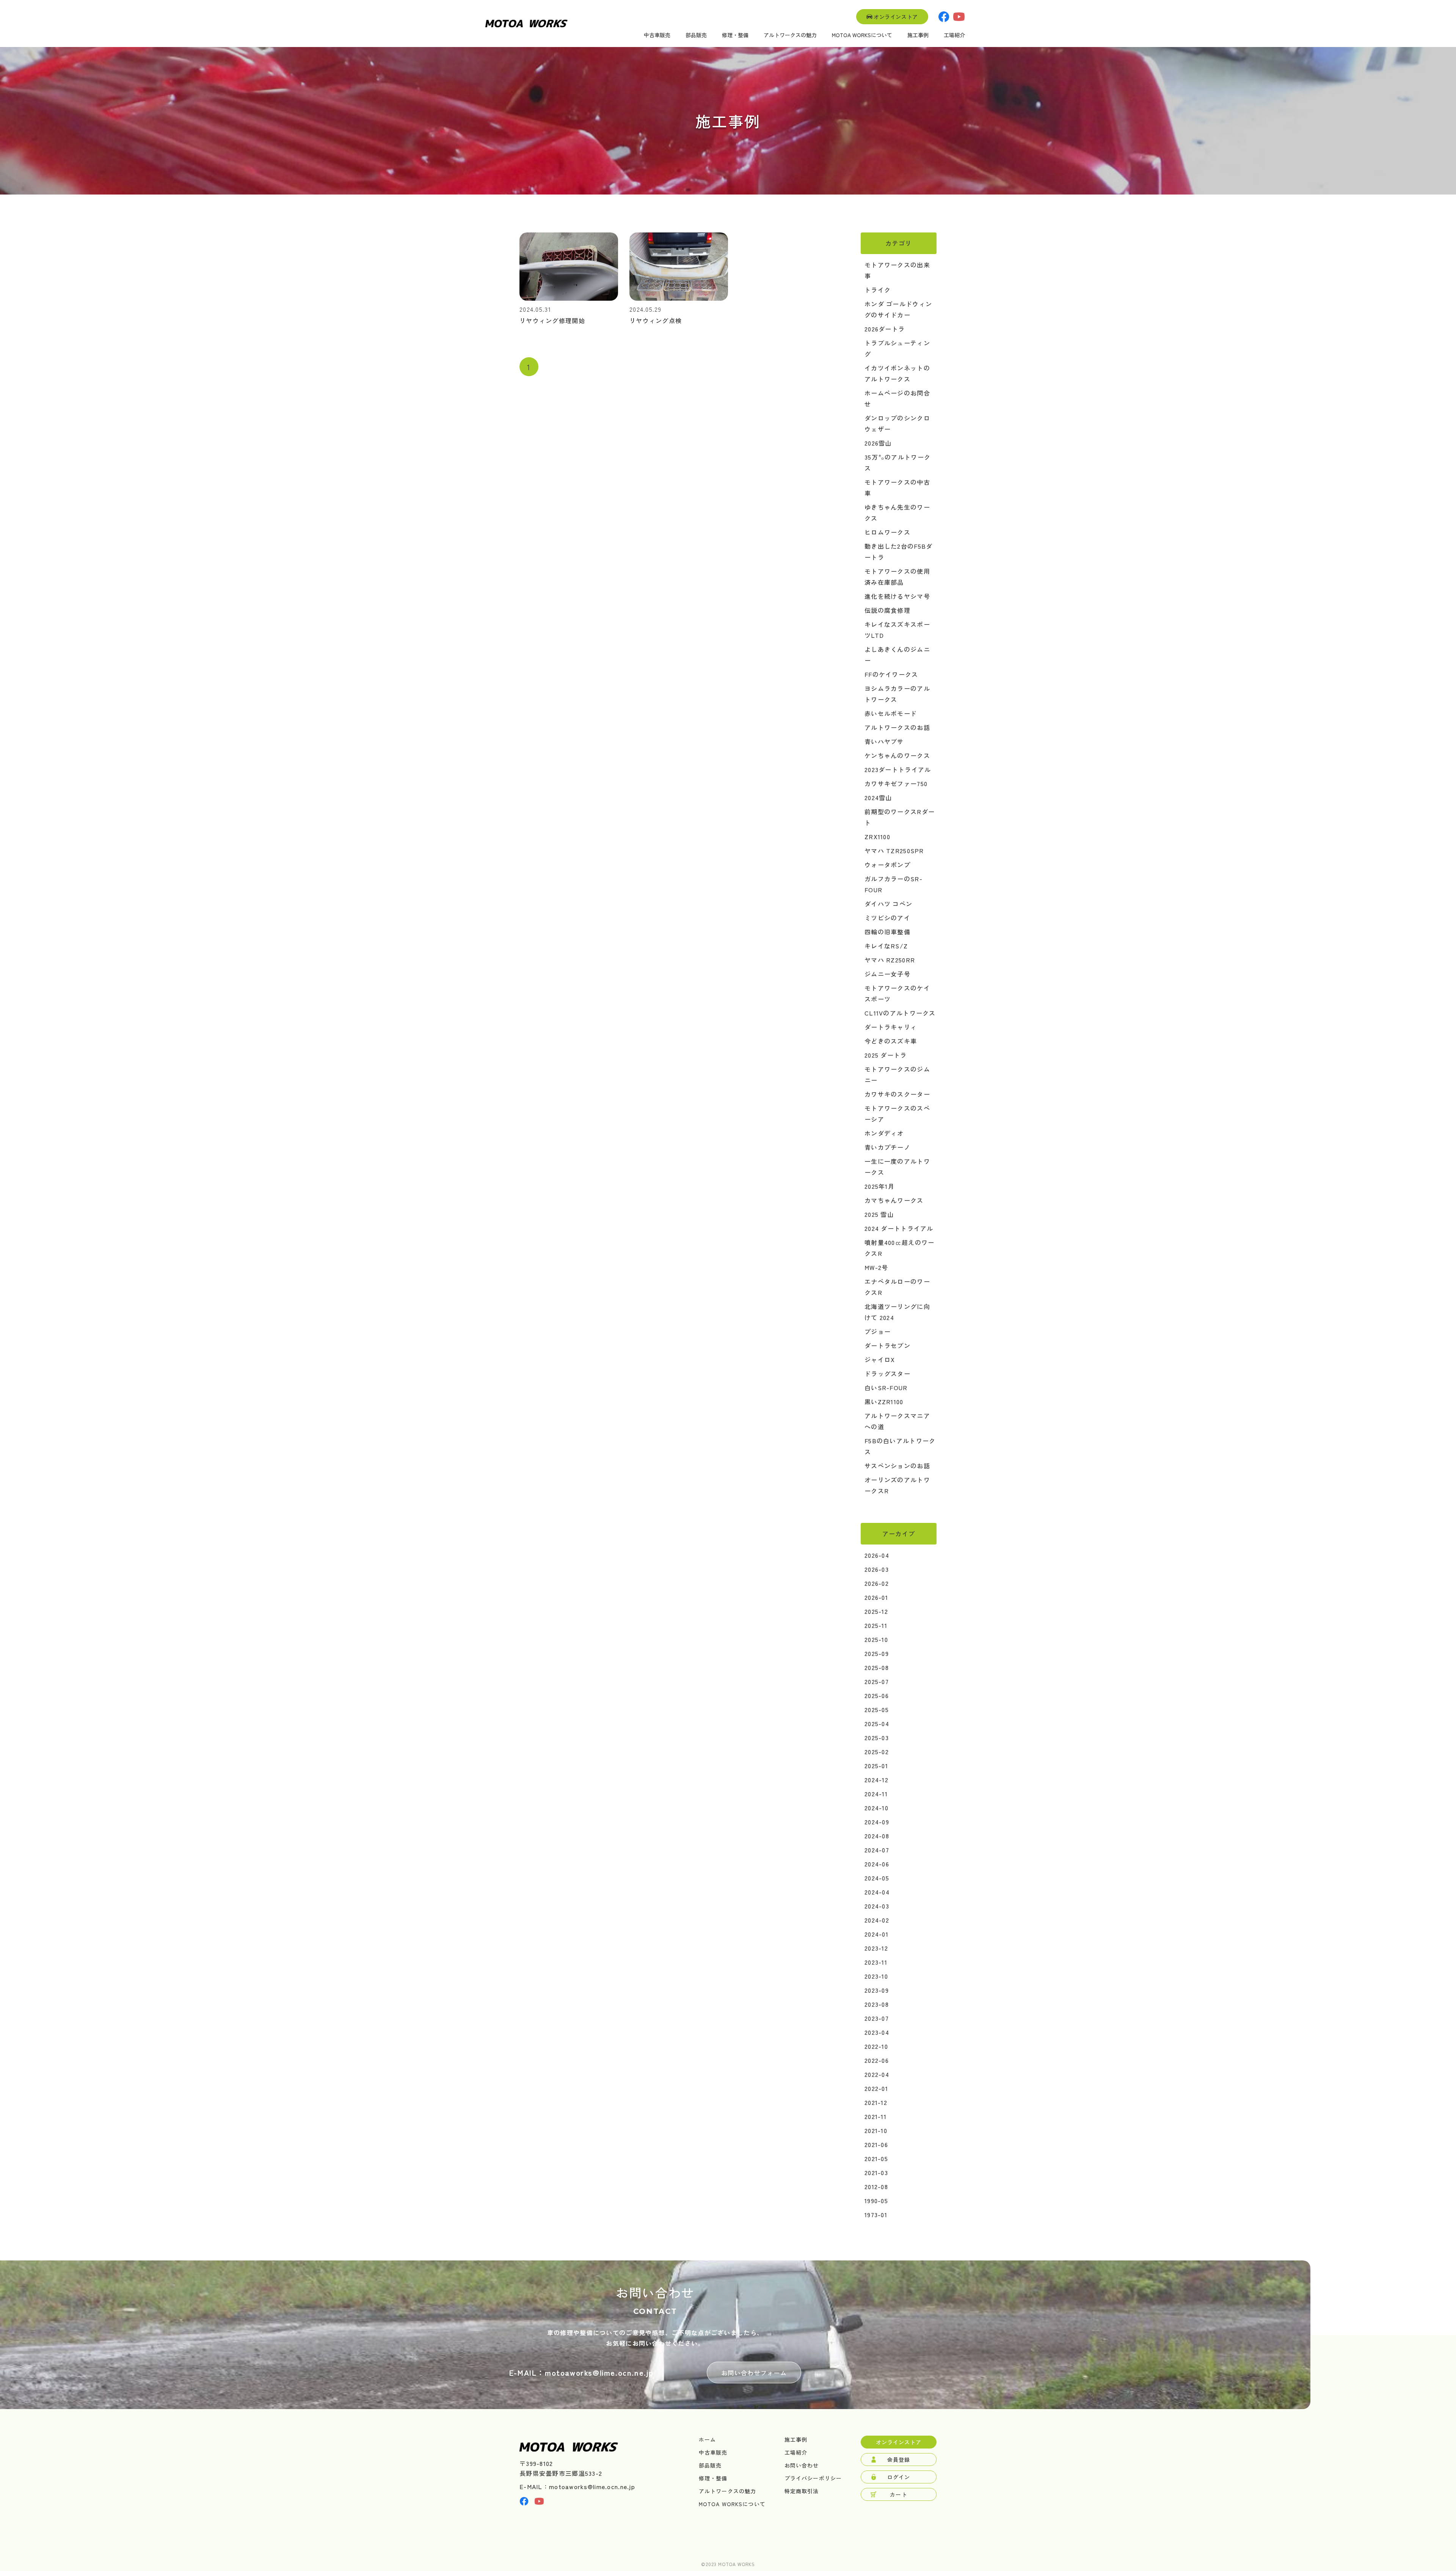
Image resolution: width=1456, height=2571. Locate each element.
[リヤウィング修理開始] (569, 298)
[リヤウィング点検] (679, 298)
